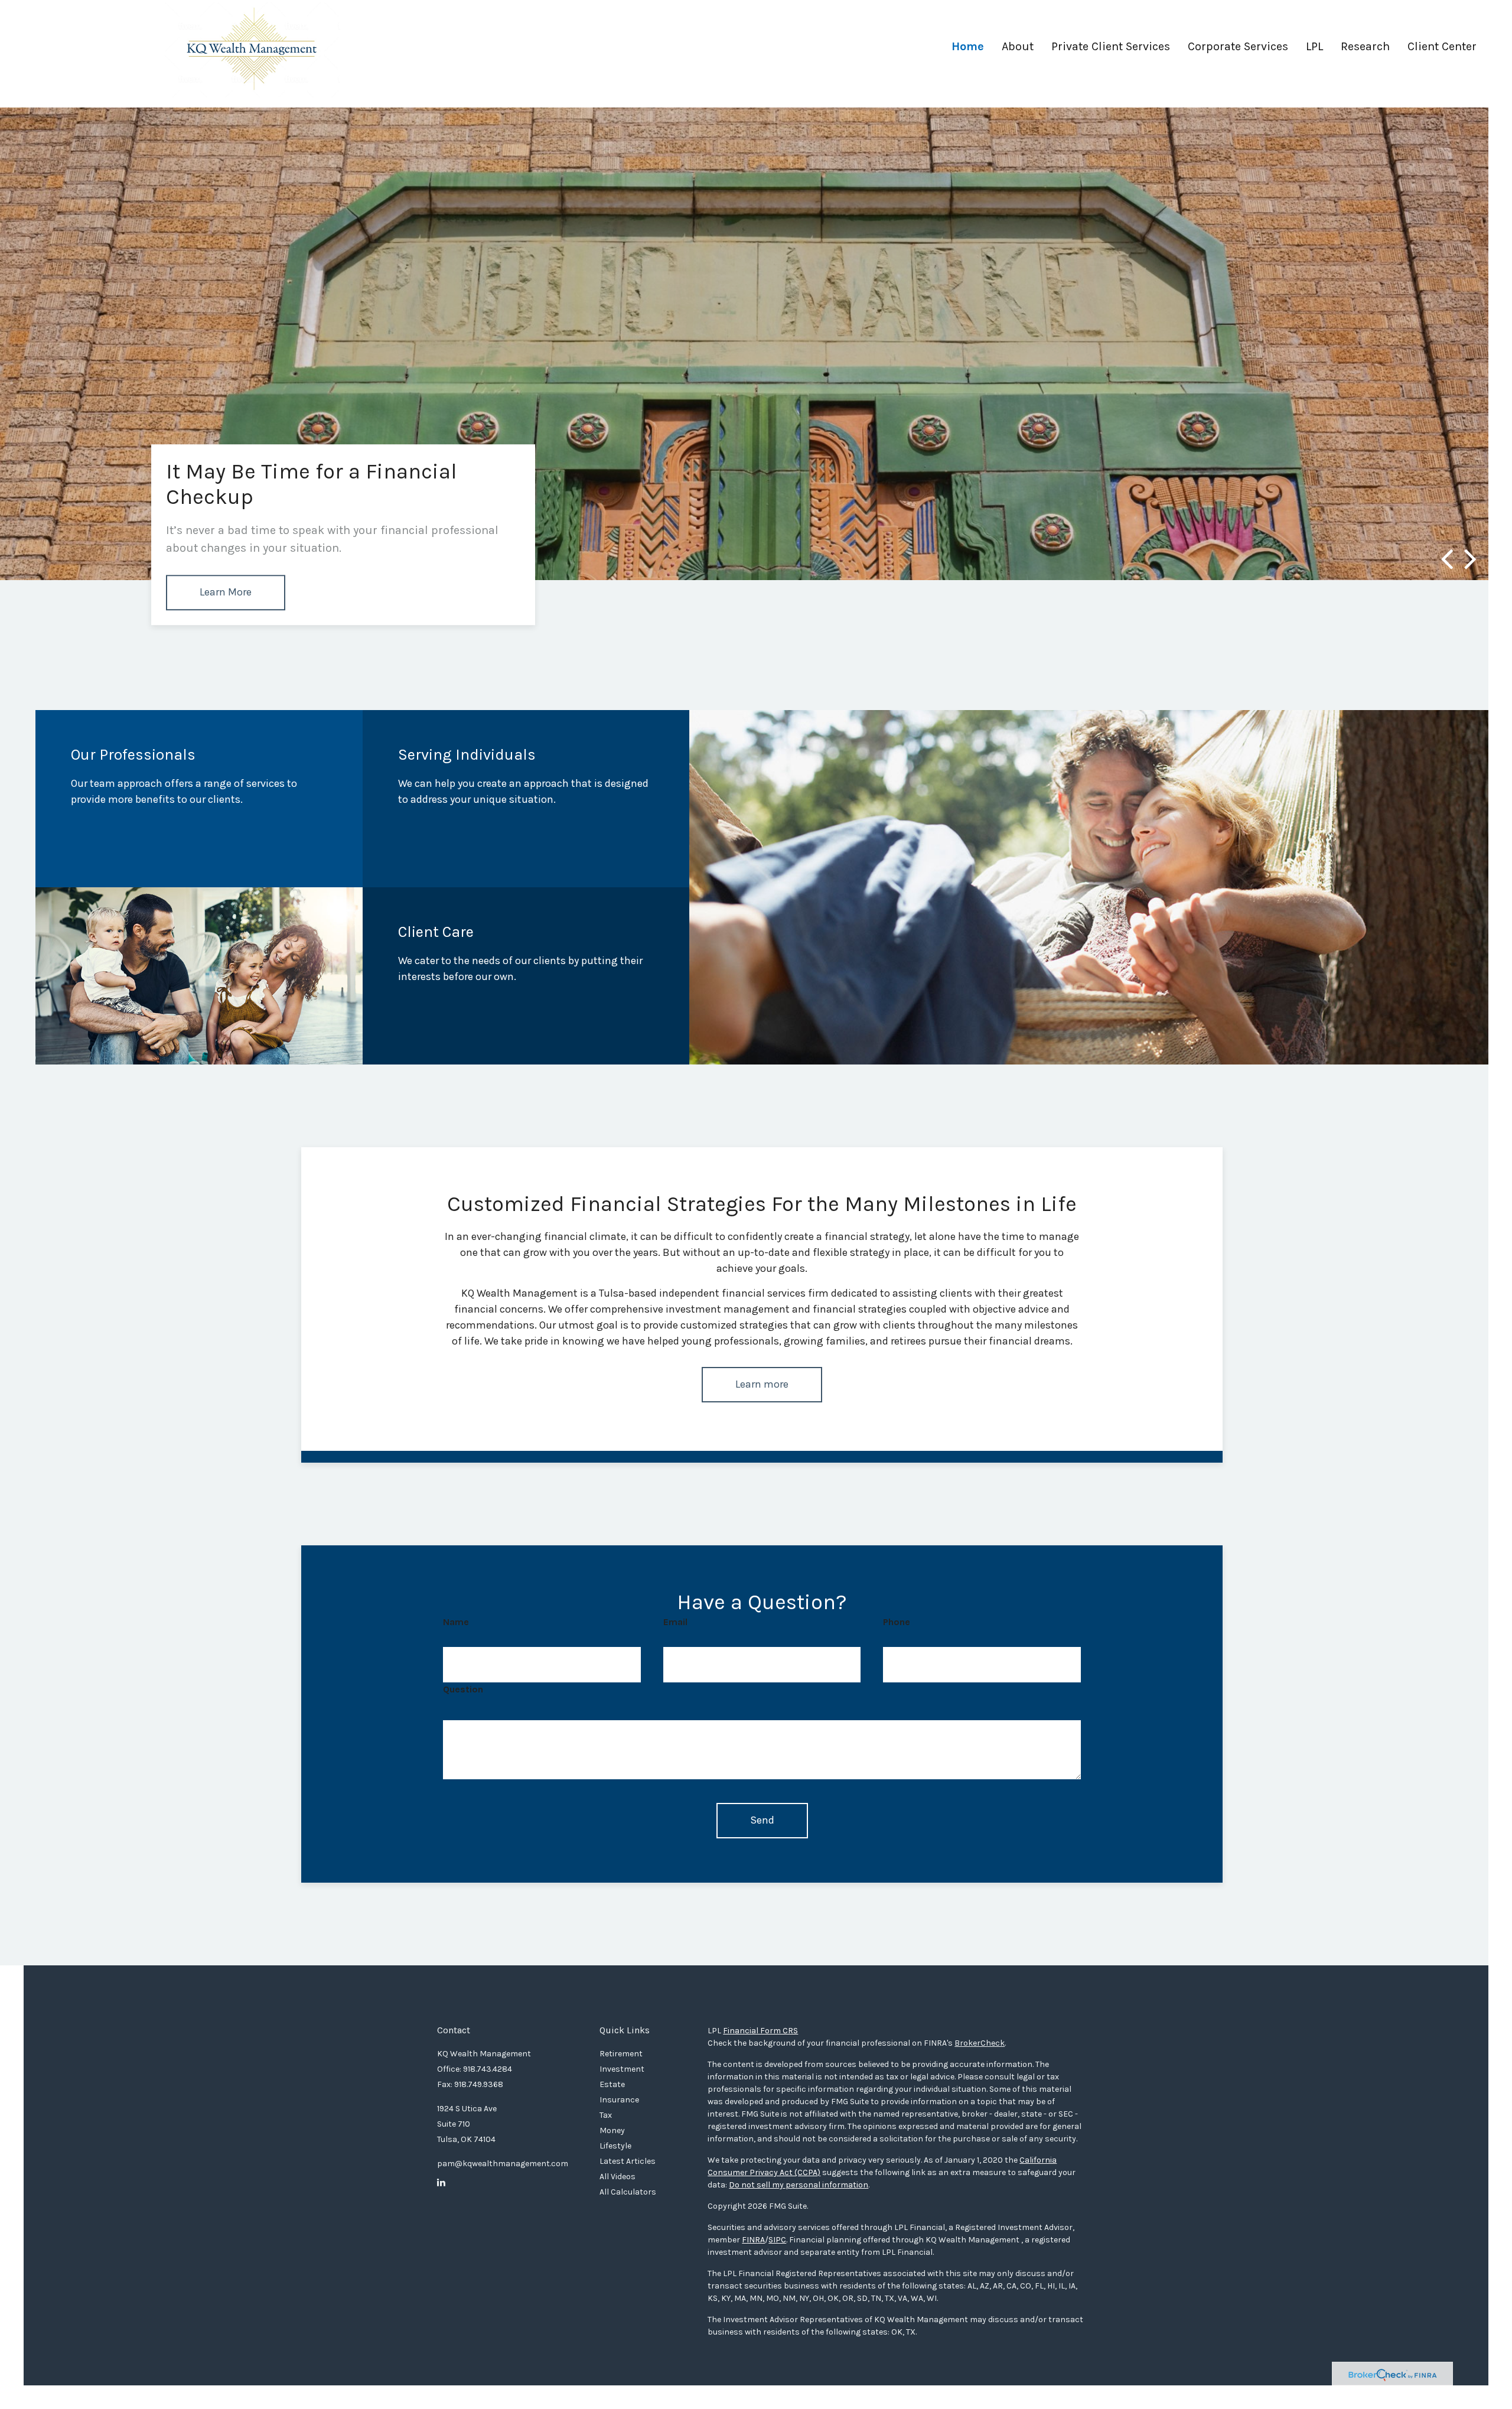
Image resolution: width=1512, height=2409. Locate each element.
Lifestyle (615, 2146)
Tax (606, 2115)
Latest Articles (628, 2161)
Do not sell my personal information (799, 2185)
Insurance (619, 2100)
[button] (1018, 51)
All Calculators (628, 2192)
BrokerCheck (980, 2043)
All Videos (617, 2177)
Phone (897, 1622)
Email (675, 1622)
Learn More (226, 592)
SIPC (777, 2240)
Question (463, 1689)
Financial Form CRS (760, 2031)
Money (612, 2130)
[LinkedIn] (441, 2183)
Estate (612, 2084)
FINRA (753, 2240)
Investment (622, 2069)
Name (456, 1622)
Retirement (621, 2054)
